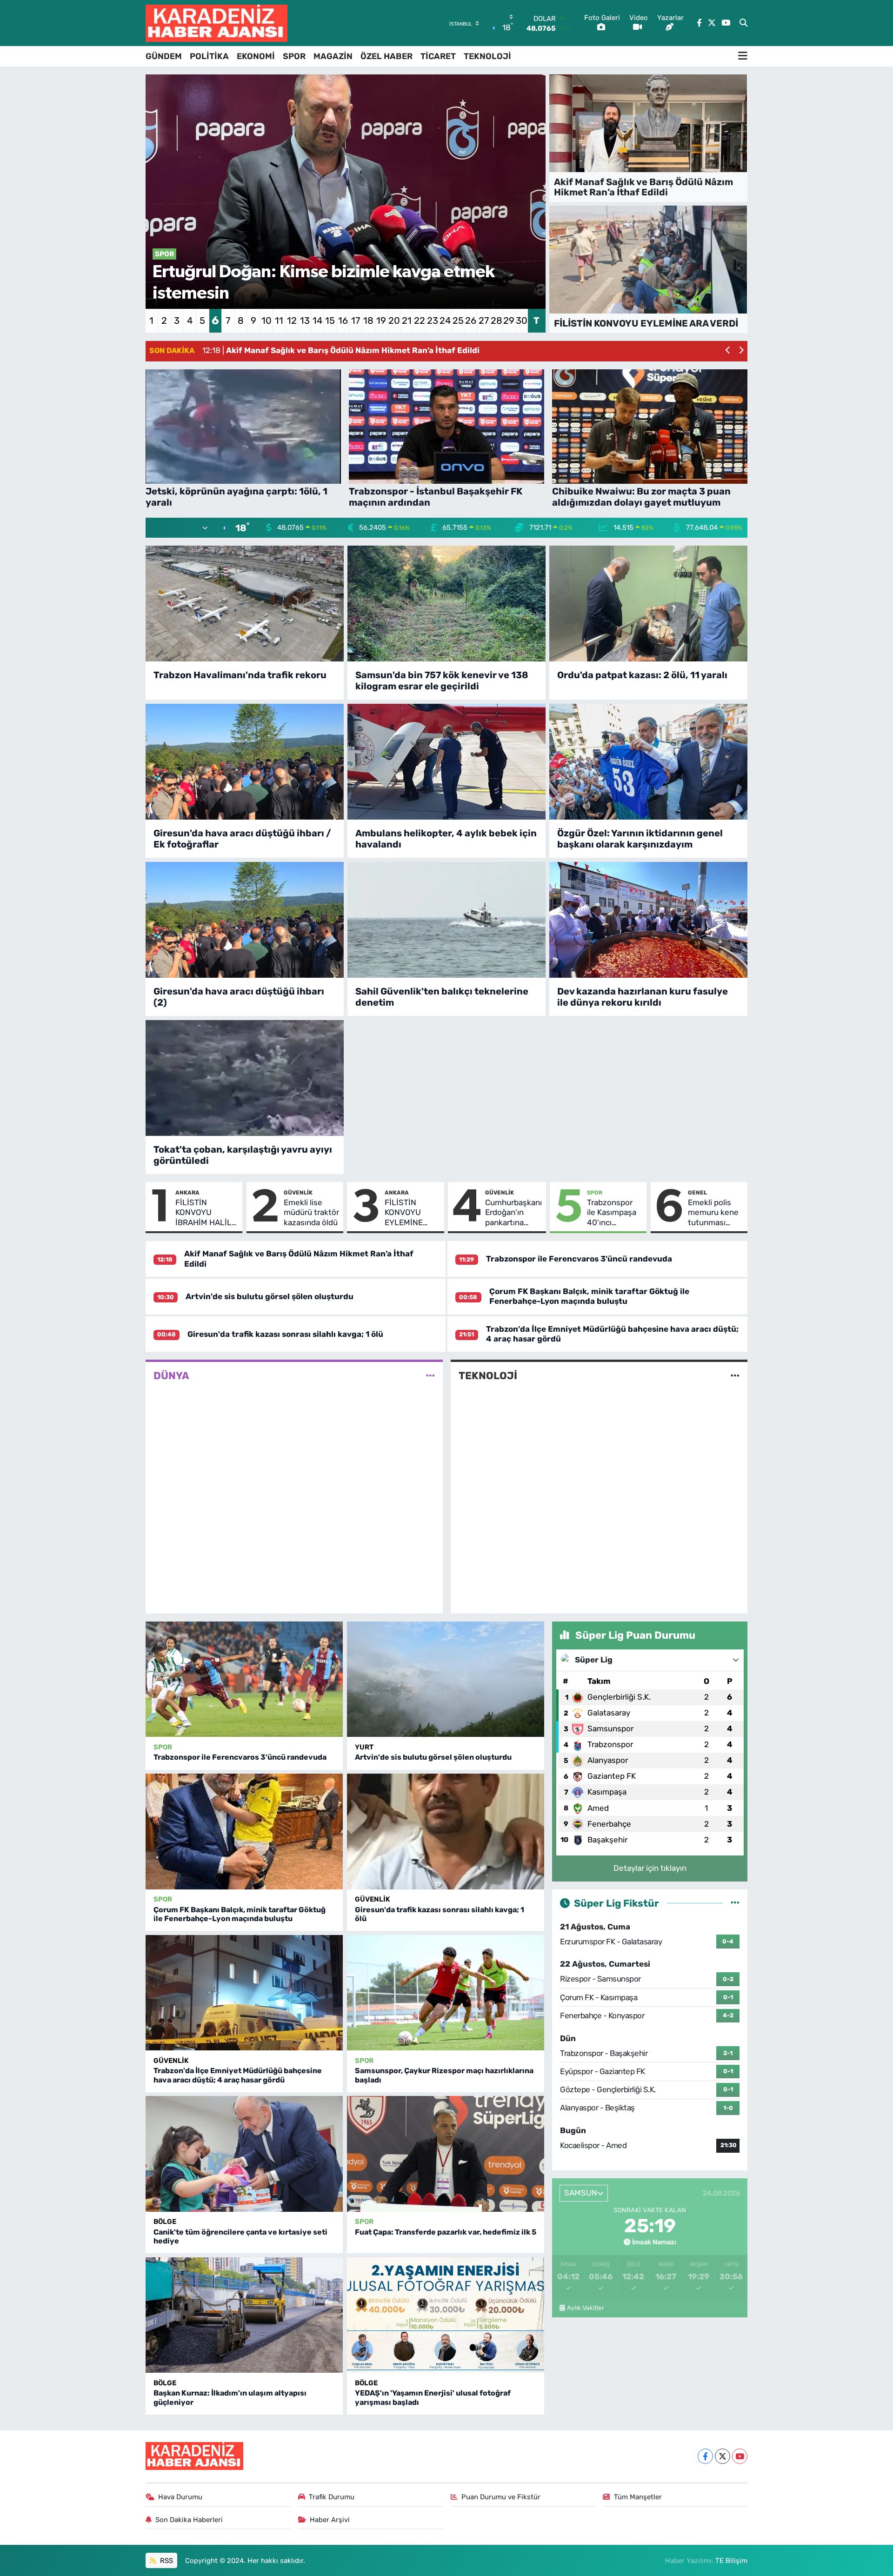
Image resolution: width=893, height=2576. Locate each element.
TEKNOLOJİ (487, 56)
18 (368, 320)
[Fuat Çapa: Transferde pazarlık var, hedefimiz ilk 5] (446, 2154)
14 (317, 320)
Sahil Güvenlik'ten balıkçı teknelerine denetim (442, 997)
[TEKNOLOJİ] (735, 1376)
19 (381, 320)
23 (433, 320)
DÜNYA (171, 1376)
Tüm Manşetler (638, 2497)
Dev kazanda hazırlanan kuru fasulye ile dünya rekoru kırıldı (643, 997)
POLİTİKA (209, 56)
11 (279, 320)
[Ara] (743, 23)
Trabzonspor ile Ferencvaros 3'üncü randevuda (579, 1259)
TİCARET (438, 56)
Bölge (165, 2222)
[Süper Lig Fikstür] (735, 1903)
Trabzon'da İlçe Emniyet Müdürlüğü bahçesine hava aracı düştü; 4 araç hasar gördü (238, 2075)
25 (458, 320)
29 (509, 320)
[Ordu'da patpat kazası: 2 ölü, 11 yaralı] (648, 604)
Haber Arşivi (330, 2520)
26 (471, 320)
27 (484, 320)
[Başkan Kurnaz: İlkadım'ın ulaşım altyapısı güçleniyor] (244, 2315)
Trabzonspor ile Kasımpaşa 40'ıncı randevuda (612, 1213)
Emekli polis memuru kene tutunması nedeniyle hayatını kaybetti (713, 1213)
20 (394, 320)
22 (420, 320)
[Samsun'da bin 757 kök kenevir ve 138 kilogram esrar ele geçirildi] (446, 604)
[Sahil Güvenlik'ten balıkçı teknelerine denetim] (446, 920)
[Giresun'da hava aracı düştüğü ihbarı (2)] (245, 920)
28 (496, 320)
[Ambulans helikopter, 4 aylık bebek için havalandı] (446, 762)
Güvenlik (298, 1193)
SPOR (294, 56)
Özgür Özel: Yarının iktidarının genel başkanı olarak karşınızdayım (640, 839)
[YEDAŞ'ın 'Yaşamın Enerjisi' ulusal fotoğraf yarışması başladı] (446, 2315)
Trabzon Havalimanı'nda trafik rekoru (240, 675)
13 (305, 320)
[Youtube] (740, 2456)
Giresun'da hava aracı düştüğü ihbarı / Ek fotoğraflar (242, 839)
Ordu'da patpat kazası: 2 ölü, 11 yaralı (642, 675)
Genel (697, 1193)
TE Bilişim (731, 2561)
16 (343, 320)
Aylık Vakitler (586, 2308)
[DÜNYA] (430, 1376)
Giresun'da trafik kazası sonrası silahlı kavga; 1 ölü (285, 1334)
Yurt (364, 1747)
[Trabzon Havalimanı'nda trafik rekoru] (245, 604)
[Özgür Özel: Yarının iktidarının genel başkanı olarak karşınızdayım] (648, 762)
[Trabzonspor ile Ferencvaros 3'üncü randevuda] (244, 1679)
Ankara (187, 1193)
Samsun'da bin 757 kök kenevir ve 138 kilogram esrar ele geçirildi (442, 681)
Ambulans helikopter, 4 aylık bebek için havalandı (446, 839)
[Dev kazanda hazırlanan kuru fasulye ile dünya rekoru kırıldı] (648, 920)
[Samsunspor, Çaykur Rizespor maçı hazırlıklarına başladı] (446, 1993)
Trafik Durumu (332, 2497)
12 (292, 320)
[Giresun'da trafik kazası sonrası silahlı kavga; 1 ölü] (446, 1832)
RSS (166, 2561)
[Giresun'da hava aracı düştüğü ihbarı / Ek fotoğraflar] (245, 762)
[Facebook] (705, 2456)
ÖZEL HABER (387, 56)
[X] (723, 2456)
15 (330, 320)
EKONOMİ (256, 56)
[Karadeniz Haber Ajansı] (217, 23)
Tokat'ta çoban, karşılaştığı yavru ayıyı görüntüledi (243, 1155)
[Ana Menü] (743, 56)
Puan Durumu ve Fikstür (501, 2497)
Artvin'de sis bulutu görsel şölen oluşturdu (270, 1296)
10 (267, 320)
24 (445, 320)
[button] (728, 351)
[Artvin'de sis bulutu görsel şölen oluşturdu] (446, 1679)
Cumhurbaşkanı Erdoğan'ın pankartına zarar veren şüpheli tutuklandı (513, 1213)
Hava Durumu (180, 2497)
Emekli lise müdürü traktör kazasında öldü (311, 1212)
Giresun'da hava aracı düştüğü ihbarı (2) (239, 997)
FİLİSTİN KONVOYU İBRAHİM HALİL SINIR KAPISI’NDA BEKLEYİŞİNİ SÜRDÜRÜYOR (203, 1213)
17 (356, 320)
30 (522, 320)
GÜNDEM (164, 56)
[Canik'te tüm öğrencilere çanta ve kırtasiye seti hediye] (244, 2154)
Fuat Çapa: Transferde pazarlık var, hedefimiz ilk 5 (446, 2232)
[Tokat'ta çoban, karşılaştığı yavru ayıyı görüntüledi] (245, 1078)
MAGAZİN (333, 56)
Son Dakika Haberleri (189, 2520)
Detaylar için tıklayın (650, 1868)
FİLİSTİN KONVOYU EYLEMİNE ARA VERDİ (405, 1213)
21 (407, 320)
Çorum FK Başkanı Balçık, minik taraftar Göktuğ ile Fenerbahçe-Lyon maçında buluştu (589, 1296)
